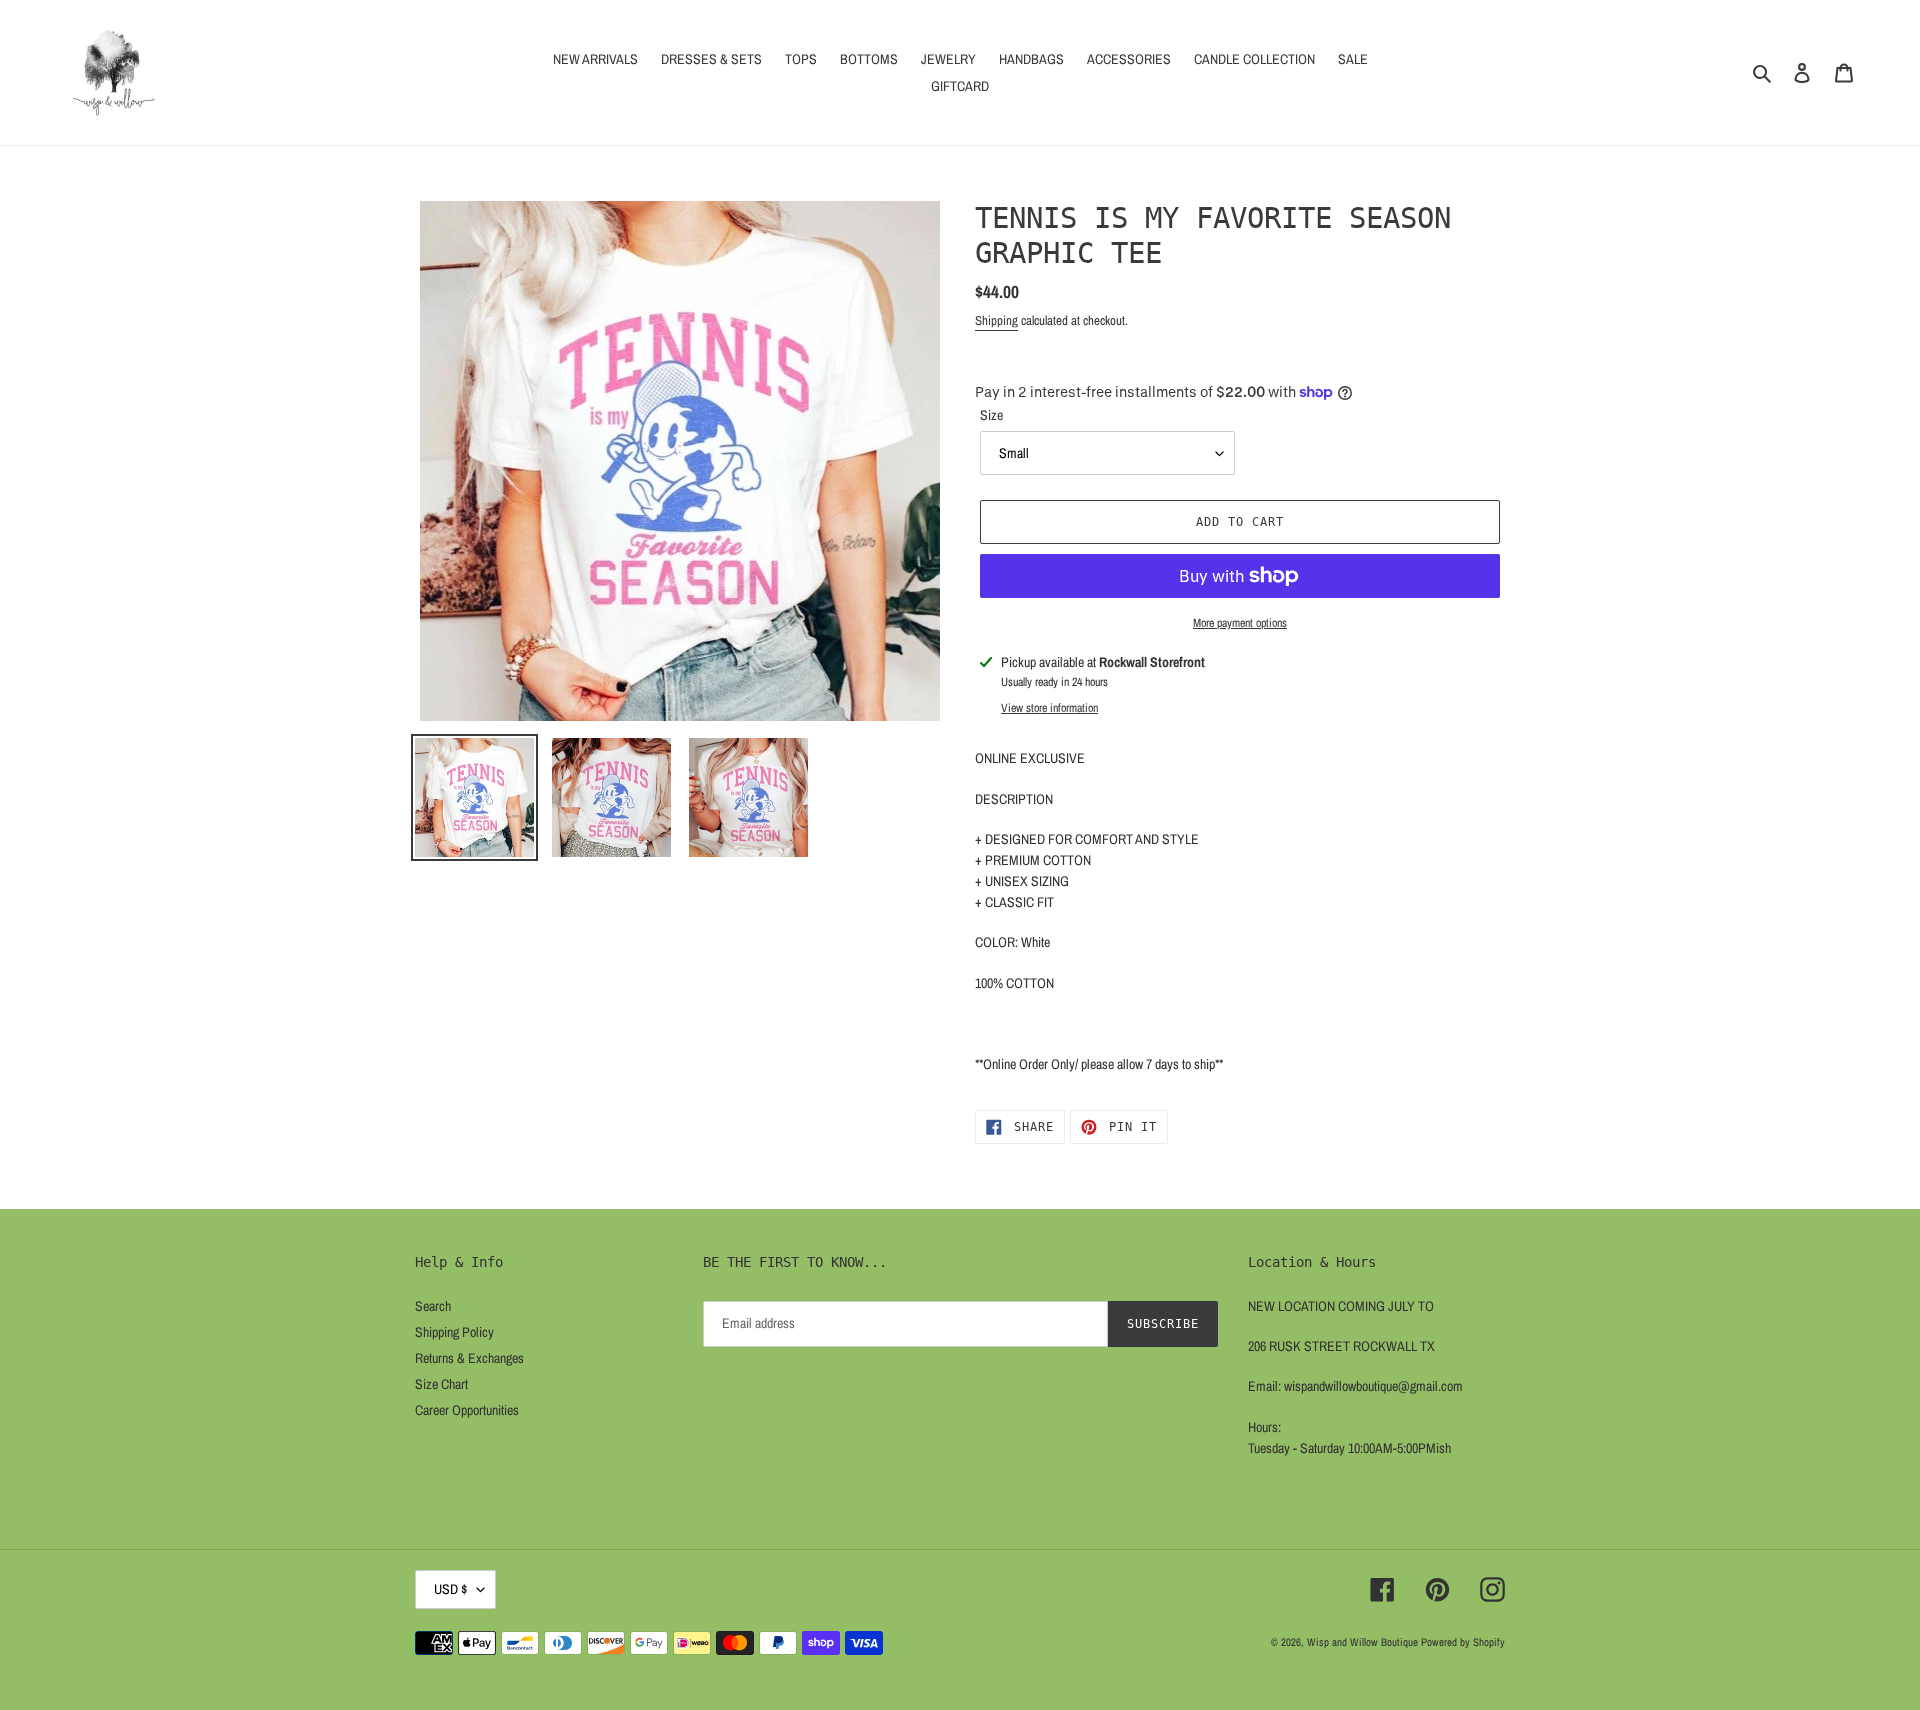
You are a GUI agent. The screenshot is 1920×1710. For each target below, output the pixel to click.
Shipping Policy (454, 1332)
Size (991, 415)
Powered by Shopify (1463, 1642)
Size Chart (441, 1384)
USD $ (450, 1589)
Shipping (996, 320)
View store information (1049, 708)
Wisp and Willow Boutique (1362, 1642)
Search (433, 1306)
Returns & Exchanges (469, 1358)
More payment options (1240, 623)
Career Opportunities (467, 1410)
